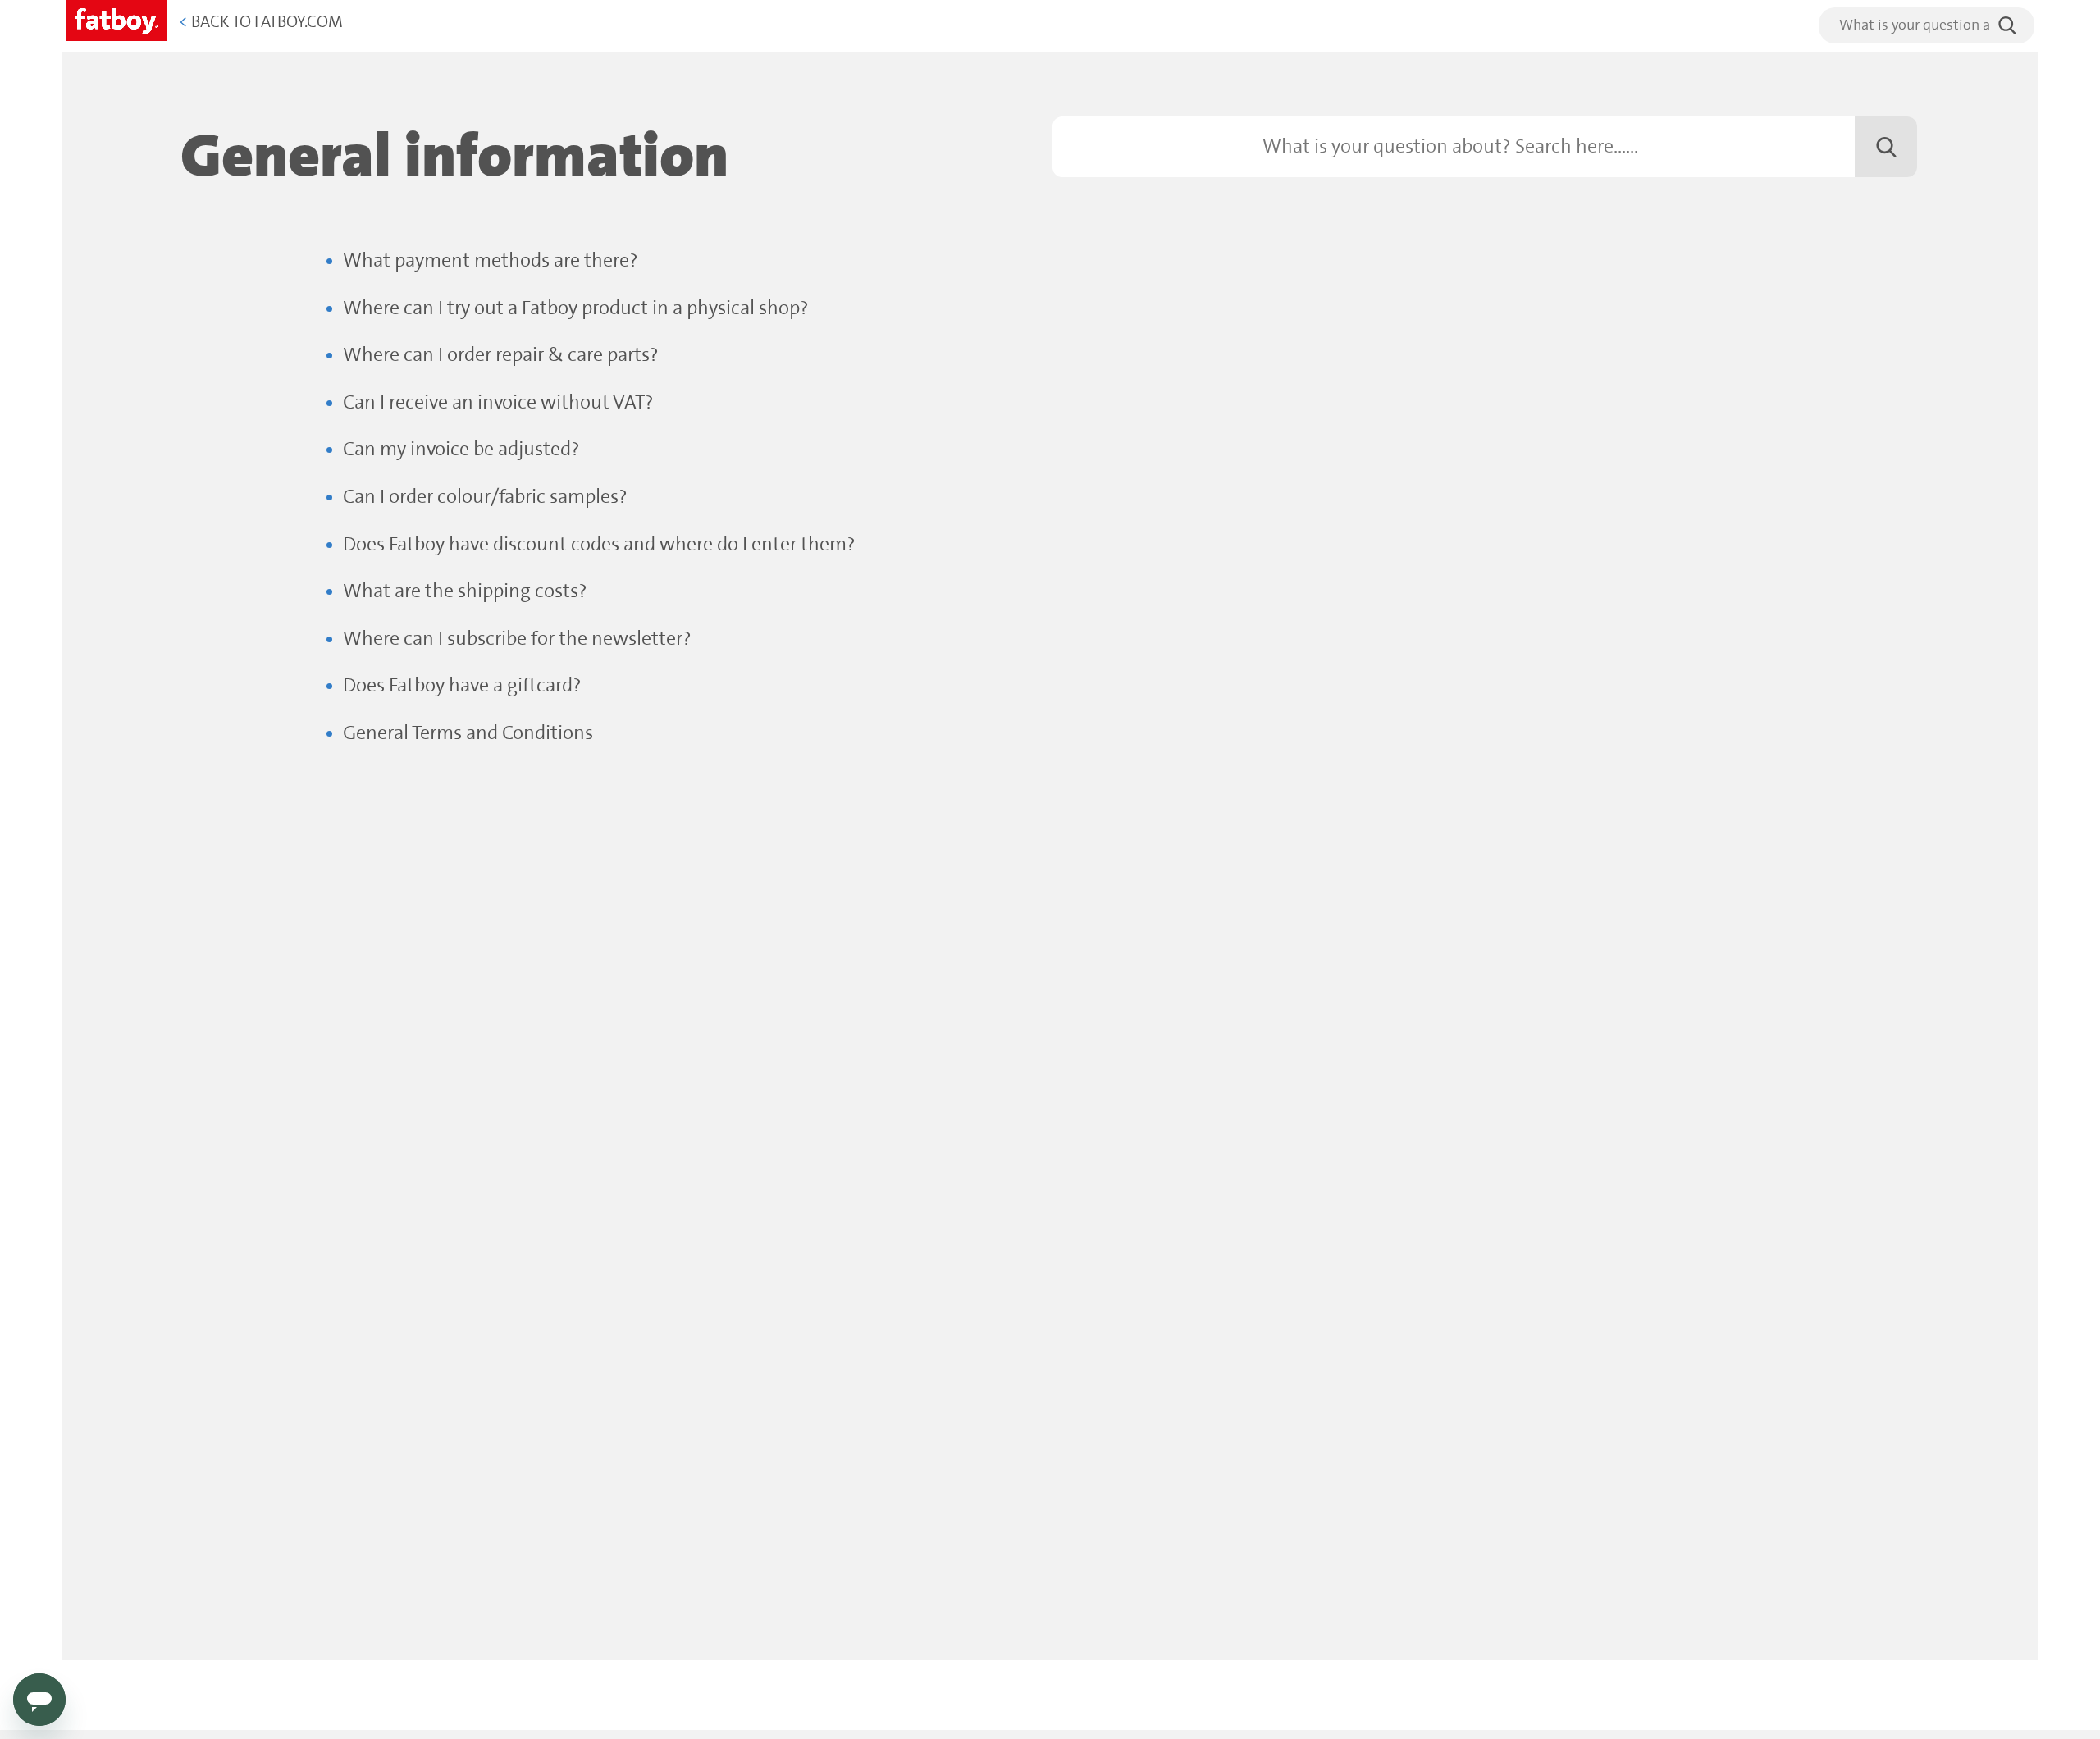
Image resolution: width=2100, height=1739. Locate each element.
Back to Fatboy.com (261, 23)
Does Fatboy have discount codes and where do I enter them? (599, 545)
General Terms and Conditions (468, 734)
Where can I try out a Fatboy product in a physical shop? (576, 309)
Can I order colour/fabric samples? (485, 498)
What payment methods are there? (491, 261)
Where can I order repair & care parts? (501, 356)
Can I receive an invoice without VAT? (498, 403)
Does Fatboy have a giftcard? (462, 686)
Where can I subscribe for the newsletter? (517, 639)
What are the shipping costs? (465, 592)
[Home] (116, 18)
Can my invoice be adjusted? (461, 450)
